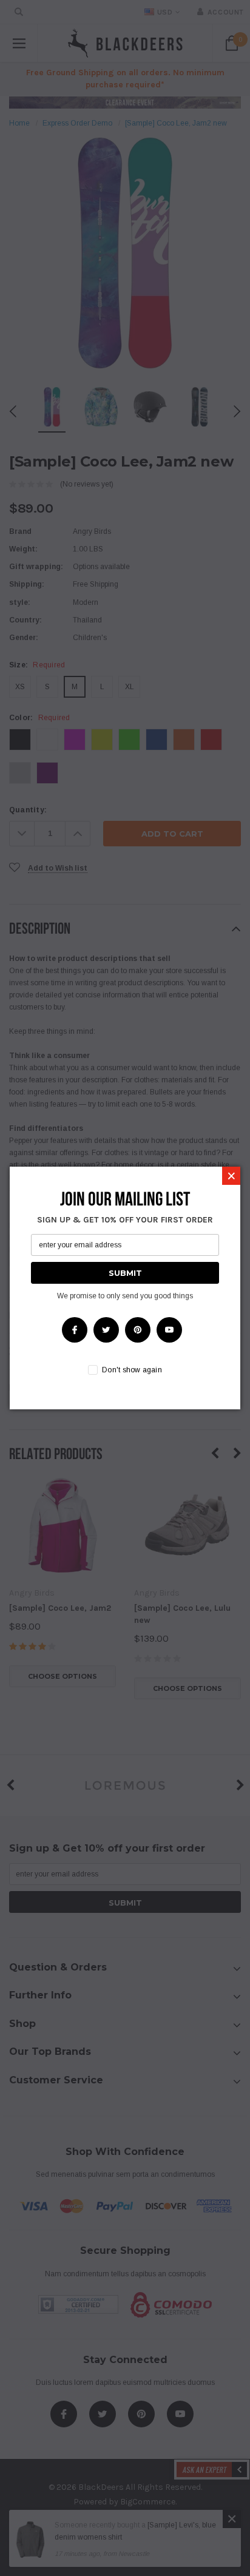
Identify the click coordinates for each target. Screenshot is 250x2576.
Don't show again (132, 1370)
